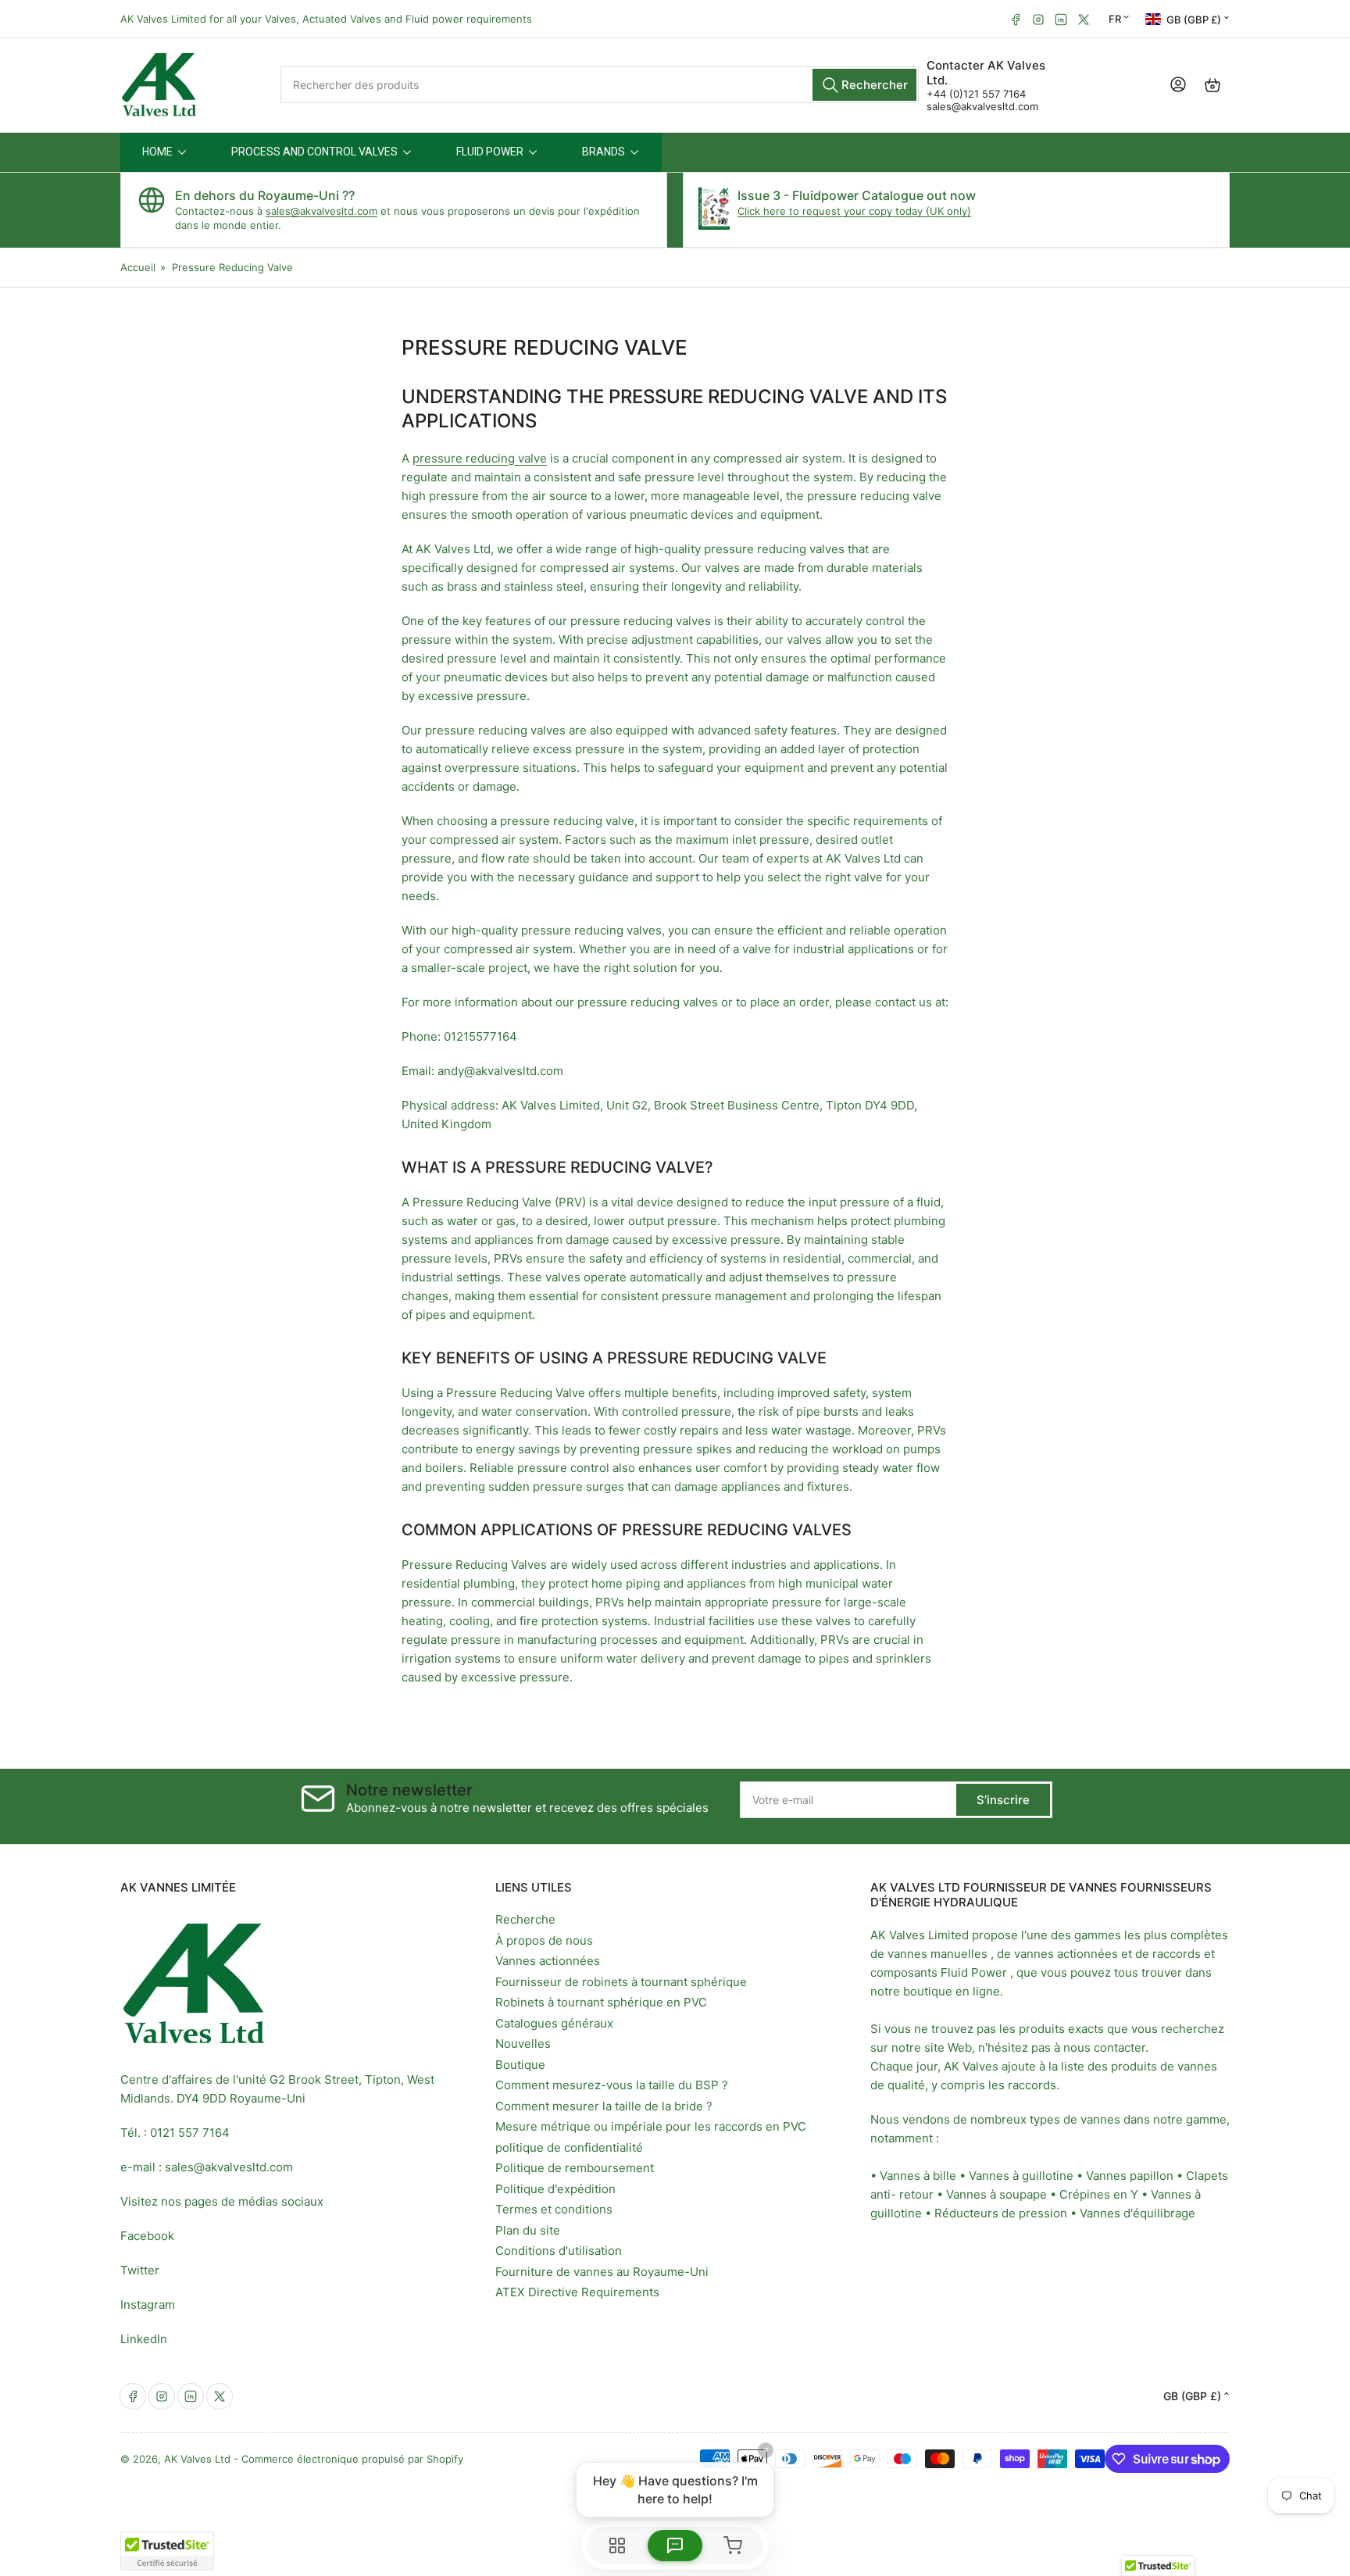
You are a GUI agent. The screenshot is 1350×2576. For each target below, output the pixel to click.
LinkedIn (144, 2339)
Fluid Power (974, 1972)
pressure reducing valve (480, 458)
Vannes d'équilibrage (1137, 2213)
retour (916, 2194)
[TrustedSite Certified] (167, 2551)
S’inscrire (1003, 1800)
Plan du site (528, 2230)
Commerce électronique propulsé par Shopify (352, 2459)
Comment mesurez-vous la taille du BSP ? (612, 2085)
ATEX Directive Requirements (577, 2292)
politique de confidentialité (569, 2147)
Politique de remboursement (575, 2168)
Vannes (1106, 2176)
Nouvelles (523, 2044)
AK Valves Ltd (197, 2459)
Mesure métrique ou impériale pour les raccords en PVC (651, 2126)
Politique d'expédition (555, 2189)
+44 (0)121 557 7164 (976, 94)
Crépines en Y (1099, 2194)
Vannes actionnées (548, 1961)
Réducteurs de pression (1001, 2213)
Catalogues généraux (554, 2023)
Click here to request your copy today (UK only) (854, 211)
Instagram (148, 2304)
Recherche (525, 1919)
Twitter (140, 2270)
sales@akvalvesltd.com (982, 106)
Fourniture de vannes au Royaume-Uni (602, 2272)
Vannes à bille (918, 2176)
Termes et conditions (554, 2209)
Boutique (520, 2065)
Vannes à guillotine (1021, 2176)
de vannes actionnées (1057, 1954)
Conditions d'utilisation (559, 2251)
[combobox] (599, 85)
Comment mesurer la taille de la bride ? (604, 2106)
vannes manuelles (937, 1954)
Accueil (138, 267)
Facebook (147, 2236)
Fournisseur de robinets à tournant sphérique (621, 1982)
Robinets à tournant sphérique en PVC (601, 2002)
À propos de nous (544, 1940)
